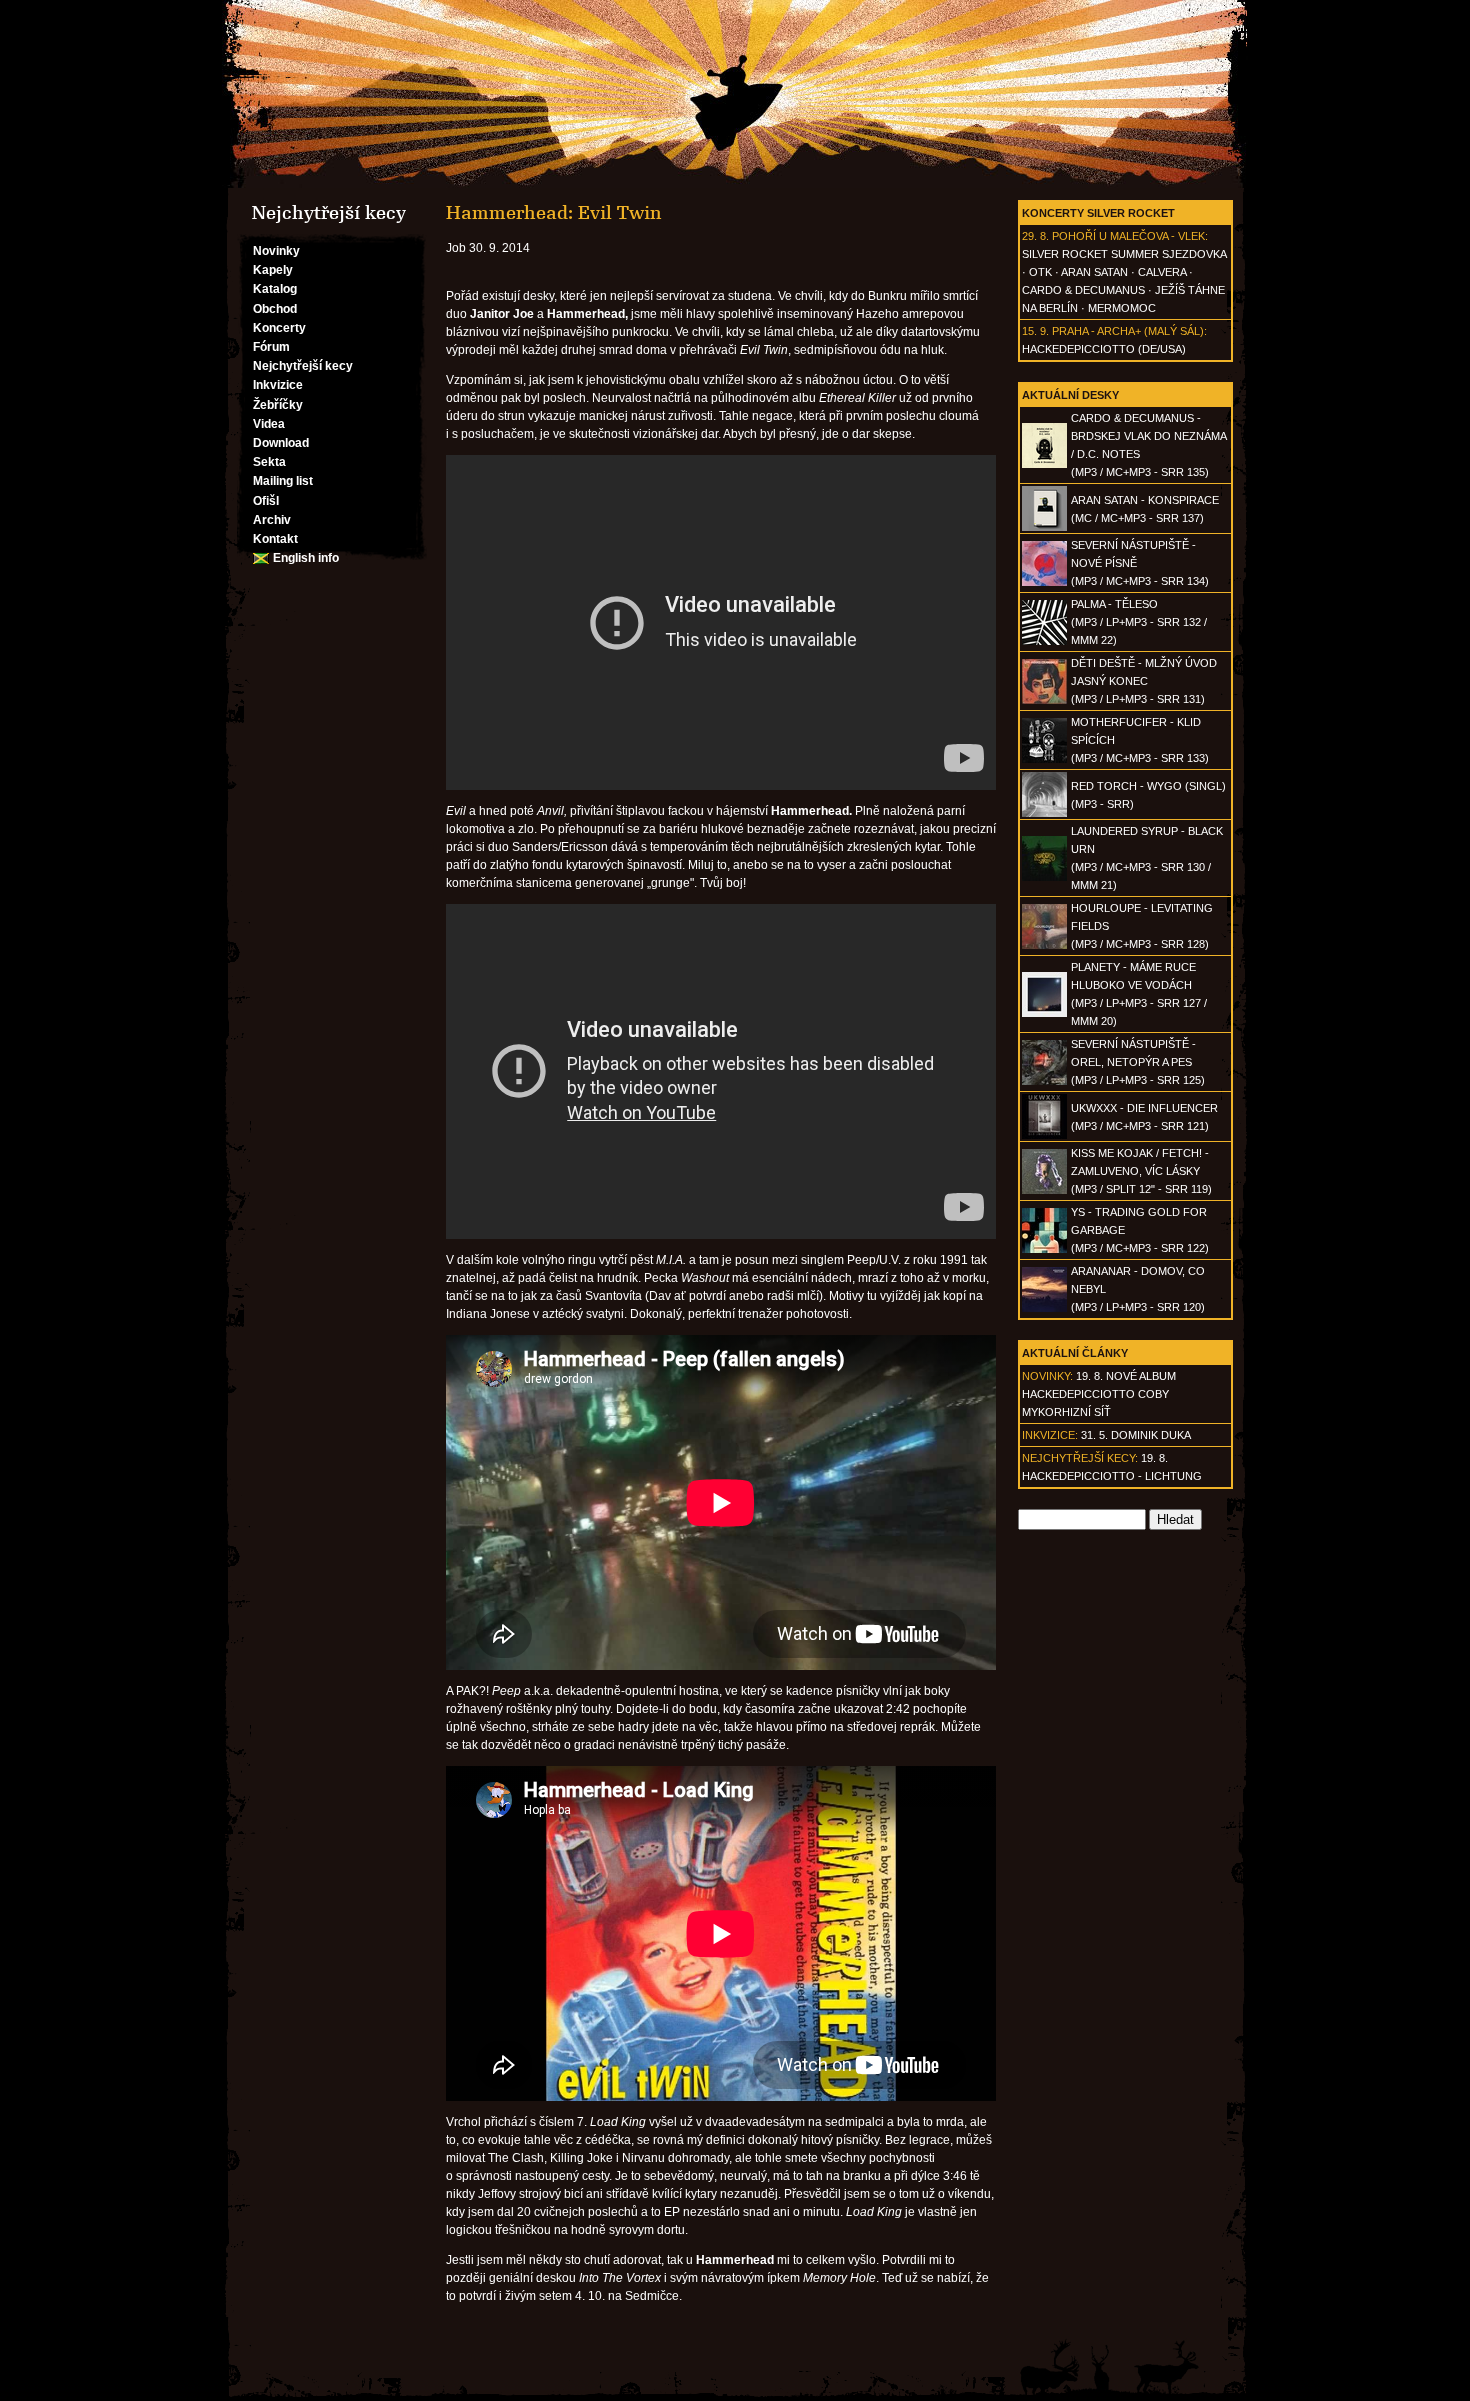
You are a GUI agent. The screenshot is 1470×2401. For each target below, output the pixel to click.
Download (281, 443)
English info (306, 558)
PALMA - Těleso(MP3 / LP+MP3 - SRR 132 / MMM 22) (1139, 622)
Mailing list (283, 481)
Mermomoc (1122, 308)
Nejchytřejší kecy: (1080, 1458)
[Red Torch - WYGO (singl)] (1044, 813)
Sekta (269, 462)
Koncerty (279, 328)
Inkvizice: (1050, 1435)
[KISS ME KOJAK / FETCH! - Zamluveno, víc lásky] (1044, 1190)
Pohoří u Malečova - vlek (1128, 236)
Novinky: (1047, 1376)
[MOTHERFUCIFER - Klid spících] (1044, 759)
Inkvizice (278, 385)
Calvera (1162, 272)
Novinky (276, 251)
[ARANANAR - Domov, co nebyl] (1044, 1308)
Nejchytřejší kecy (303, 366)
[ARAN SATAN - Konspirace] (1044, 527)
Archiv (272, 520)
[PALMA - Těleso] (1044, 641)
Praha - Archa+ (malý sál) (1128, 331)
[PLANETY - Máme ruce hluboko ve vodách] (1044, 1013)
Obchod (275, 309)
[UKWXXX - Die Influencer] (1044, 1135)
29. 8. (1035, 236)
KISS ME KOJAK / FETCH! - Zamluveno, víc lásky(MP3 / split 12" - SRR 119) (1141, 1171)
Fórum (271, 347)
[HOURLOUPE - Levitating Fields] (1044, 945)
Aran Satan (1094, 272)
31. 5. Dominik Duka (1136, 1435)
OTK (1040, 272)
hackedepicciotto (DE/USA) (1104, 349)
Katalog (275, 289)
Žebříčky (278, 405)
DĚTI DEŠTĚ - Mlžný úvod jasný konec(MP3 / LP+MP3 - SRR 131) (1144, 681)
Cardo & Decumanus (1083, 290)
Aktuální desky (1070, 395)
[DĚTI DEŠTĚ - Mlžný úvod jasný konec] (1044, 700)
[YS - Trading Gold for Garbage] (1044, 1249)
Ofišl (266, 501)
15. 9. (1035, 331)
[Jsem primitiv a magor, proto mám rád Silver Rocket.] (735, 94)
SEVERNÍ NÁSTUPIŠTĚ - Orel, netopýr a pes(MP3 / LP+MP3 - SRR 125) (1138, 1062)
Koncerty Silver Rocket (1098, 213)
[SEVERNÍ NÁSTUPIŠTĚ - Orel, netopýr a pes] (1044, 1081)
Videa (269, 424)
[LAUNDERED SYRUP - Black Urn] (1044, 877)
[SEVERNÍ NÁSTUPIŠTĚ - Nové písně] (1044, 582)
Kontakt (275, 539)
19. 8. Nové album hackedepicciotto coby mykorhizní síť (1099, 1394)
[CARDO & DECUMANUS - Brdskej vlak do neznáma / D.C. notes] (1044, 464)
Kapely (273, 270)
